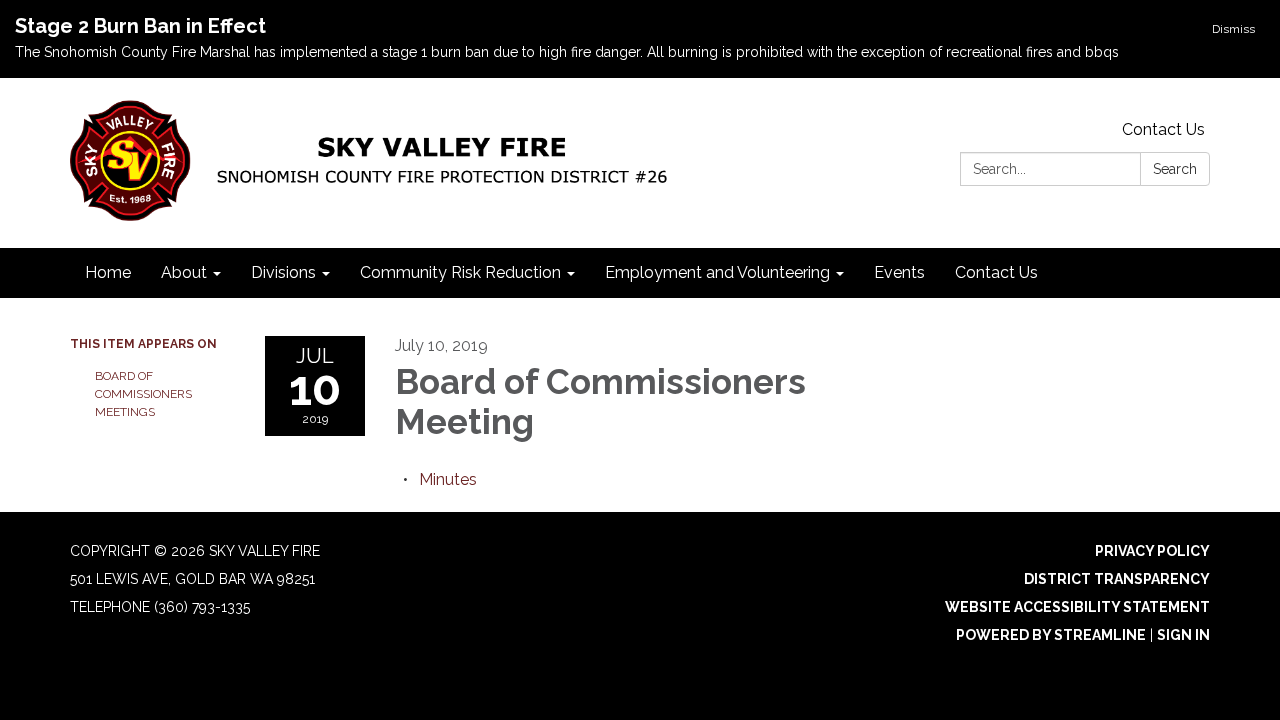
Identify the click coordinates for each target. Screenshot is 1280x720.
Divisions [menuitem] (283, 272)
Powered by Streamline (1051, 635)
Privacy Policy (1152, 551)
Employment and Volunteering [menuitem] (717, 272)
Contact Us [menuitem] (996, 272)
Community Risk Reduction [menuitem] (460, 272)
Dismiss (1233, 29)
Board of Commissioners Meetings (143, 394)
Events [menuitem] (899, 272)
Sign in (1183, 635)
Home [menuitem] (108, 272)
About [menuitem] (184, 272)
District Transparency (1117, 579)
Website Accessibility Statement (1077, 607)
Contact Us (1163, 129)
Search (1175, 169)
